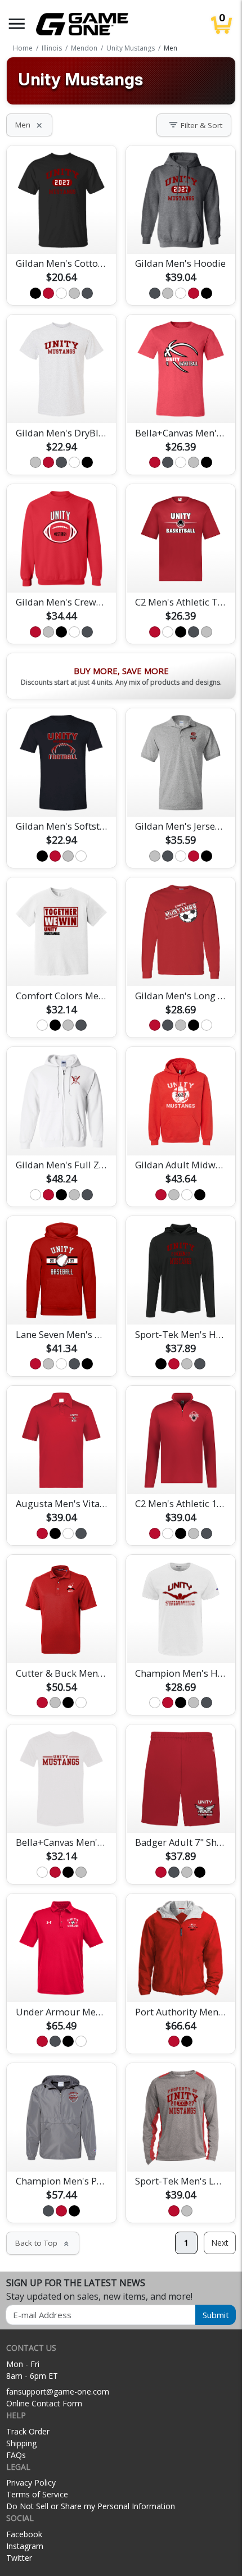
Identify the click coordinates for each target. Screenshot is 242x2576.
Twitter (19, 2558)
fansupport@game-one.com (58, 2391)
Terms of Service (37, 2494)
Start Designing (61, 232)
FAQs (16, 2455)
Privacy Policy (31, 2482)
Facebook (24, 2534)
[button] (17, 24)
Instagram (25, 2546)
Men (29, 125)
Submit (216, 2315)
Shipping (21, 2443)
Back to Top (43, 2243)
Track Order (28, 2431)
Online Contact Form (44, 2403)
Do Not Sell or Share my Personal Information (91, 2506)
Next (220, 2243)
